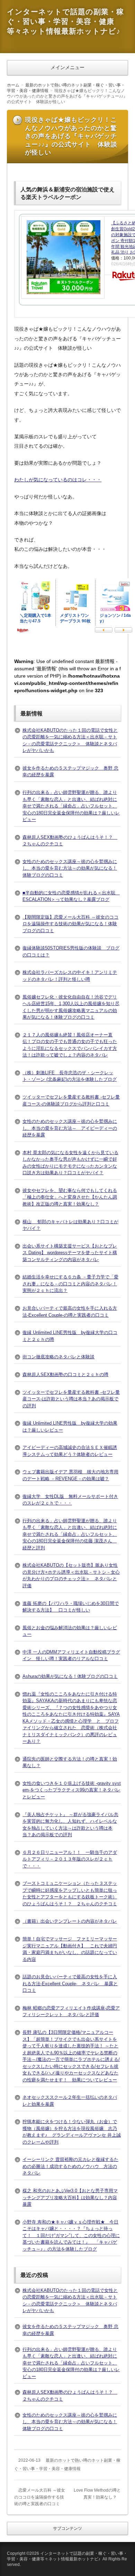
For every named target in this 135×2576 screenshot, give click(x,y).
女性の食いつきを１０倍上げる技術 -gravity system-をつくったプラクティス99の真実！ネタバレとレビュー (72, 1790)
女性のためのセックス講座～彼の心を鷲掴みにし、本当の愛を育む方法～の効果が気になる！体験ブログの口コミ (70, 868)
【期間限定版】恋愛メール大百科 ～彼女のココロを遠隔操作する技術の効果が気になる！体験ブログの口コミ (70, 924)
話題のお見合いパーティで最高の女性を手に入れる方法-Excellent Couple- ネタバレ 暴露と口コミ (70, 1983)
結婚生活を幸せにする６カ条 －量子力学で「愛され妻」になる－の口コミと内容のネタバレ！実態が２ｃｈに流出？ (70, 1284)
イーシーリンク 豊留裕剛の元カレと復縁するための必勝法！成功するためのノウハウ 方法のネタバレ (70, 2166)
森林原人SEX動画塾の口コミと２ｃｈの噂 (65, 1374)
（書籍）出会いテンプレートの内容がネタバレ (70, 1921)
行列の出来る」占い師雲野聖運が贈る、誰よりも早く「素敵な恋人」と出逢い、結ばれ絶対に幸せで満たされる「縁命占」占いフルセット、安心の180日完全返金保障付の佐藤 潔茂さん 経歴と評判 (70, 1534)
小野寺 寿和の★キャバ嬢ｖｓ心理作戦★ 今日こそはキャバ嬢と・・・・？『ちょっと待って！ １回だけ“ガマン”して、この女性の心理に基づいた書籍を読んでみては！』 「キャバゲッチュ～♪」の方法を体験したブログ (71, 2235)
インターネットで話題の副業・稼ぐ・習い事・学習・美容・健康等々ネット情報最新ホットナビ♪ (65, 21)
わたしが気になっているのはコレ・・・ (58, 480)
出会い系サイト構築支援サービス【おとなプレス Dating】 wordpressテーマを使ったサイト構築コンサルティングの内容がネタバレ (70, 1253)
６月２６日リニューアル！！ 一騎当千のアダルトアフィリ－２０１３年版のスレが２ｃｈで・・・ (70, 1859)
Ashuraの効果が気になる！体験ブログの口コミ (70, 1676)
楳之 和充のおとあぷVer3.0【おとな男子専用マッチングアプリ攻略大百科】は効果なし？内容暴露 (70, 2197)
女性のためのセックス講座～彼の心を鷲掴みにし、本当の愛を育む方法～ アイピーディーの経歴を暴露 (70, 1128)
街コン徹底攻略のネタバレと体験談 (58, 1357)
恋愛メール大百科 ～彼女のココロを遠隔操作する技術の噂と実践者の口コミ (40, 2497)
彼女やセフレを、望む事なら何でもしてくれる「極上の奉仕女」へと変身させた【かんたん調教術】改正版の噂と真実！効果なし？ (70, 1197)
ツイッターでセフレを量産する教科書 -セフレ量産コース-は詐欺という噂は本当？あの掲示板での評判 (71, 1399)
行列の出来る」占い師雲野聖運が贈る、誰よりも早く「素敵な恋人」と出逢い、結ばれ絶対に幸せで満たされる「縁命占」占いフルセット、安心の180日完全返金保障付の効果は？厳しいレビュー (71, 806)
